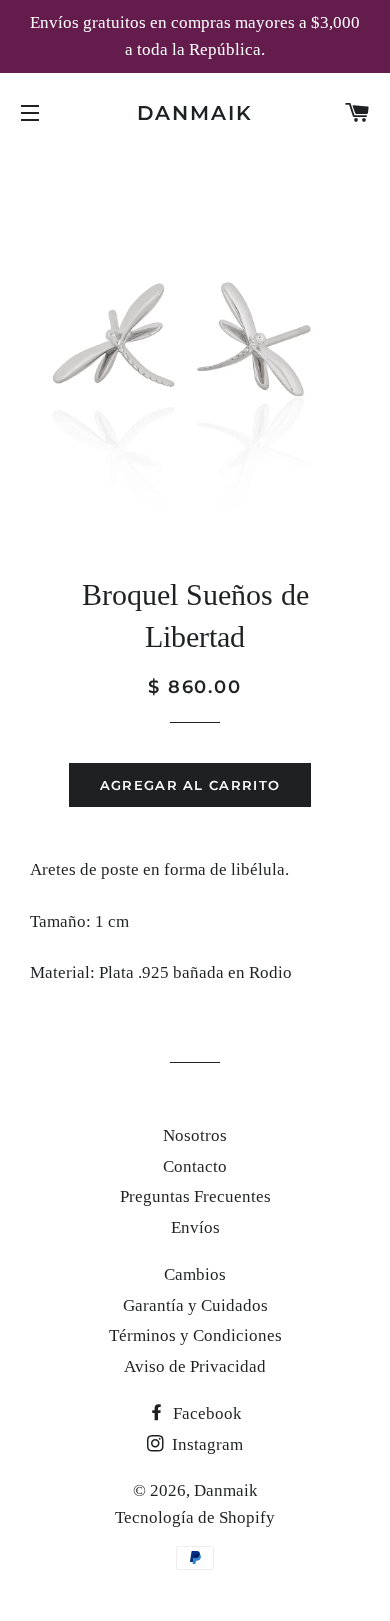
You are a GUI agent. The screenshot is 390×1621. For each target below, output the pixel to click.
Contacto (195, 1166)
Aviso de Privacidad (195, 1366)
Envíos (195, 1227)
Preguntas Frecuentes (195, 1196)
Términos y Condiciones (195, 1335)
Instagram (205, 1444)
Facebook (205, 1413)
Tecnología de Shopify (195, 1517)
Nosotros (195, 1135)
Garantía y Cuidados (195, 1305)
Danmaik (195, 113)
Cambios (195, 1274)
